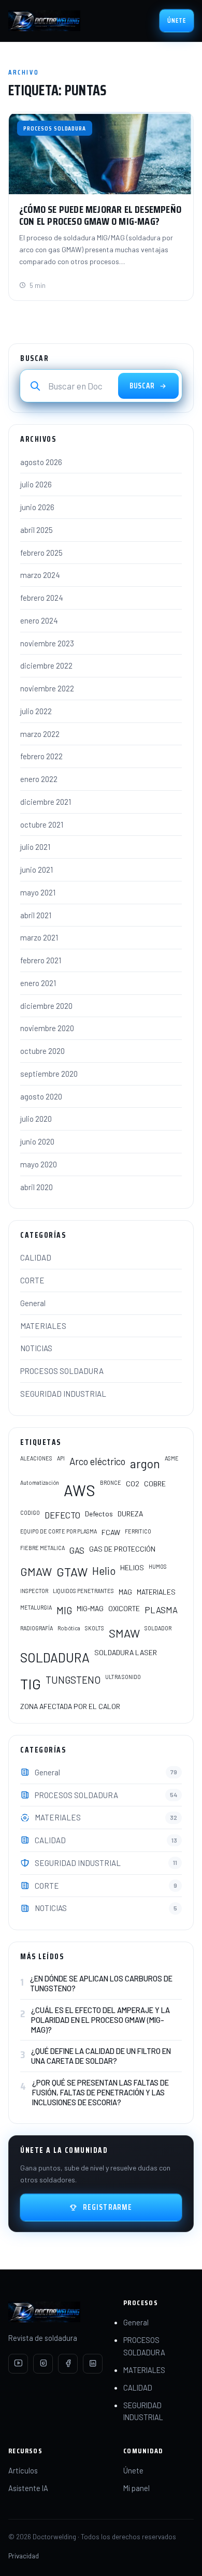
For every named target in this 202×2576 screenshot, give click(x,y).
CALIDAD (36, 1257)
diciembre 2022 (46, 665)
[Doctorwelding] (44, 21)
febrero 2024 (42, 598)
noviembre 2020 (47, 1028)
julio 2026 (36, 484)
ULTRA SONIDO (123, 1677)
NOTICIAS (36, 1348)
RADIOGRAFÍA (37, 1628)
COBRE (155, 1484)
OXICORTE (124, 1608)
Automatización (40, 1482)
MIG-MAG (90, 1608)
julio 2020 (36, 1119)
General (33, 1303)
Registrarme (108, 2207)
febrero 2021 (41, 960)
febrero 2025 (41, 553)
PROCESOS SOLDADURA (62, 1371)
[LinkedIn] (93, 2364)
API (61, 1458)
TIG (31, 1684)
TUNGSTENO (73, 1680)
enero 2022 (39, 779)
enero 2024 (39, 620)
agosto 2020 (41, 1096)
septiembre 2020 (49, 1074)
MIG (64, 1610)
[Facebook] (68, 2364)
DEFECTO (62, 1515)
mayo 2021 (38, 892)
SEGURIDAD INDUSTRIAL (63, 1394)
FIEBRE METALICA (42, 1548)
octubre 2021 (42, 824)
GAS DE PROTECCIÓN (122, 1549)
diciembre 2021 (46, 802)
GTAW (72, 1572)
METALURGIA (36, 1607)
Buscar (142, 386)
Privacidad (24, 2556)
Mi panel (136, 2488)
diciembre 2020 (46, 1006)
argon (145, 1464)
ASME (172, 1458)
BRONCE (111, 1482)
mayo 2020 (39, 1164)
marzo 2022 (40, 734)
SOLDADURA (55, 1657)
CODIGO (30, 1513)
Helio (104, 1571)
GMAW (36, 1571)
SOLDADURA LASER (126, 1652)
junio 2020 (37, 1141)
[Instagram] (43, 2364)
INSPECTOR (34, 1591)
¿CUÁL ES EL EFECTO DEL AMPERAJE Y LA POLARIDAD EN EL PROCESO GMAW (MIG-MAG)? (100, 2020)
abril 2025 (37, 530)
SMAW (124, 1633)
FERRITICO (138, 1531)
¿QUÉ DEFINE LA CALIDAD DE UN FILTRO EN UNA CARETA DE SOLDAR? (101, 2056)
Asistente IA (28, 2488)
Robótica (69, 1628)
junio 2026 (37, 507)
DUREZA (130, 1514)
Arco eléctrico (97, 1461)
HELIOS (132, 1567)
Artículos (23, 2470)
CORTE (32, 1280)
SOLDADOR (158, 1628)
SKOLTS (95, 1628)
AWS (80, 1490)
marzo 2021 (39, 937)
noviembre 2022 (47, 688)
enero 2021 (38, 983)
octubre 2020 (42, 1051)
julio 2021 (35, 847)
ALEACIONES (36, 1458)
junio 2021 (37, 870)
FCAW (111, 1532)
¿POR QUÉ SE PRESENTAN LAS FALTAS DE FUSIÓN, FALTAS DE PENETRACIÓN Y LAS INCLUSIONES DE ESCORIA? (100, 2092)
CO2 (133, 1484)
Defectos (99, 1514)
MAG (125, 1592)
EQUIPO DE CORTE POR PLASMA (59, 1531)
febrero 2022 (41, 756)
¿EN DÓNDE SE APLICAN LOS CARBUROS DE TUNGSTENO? (101, 1983)
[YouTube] (18, 2364)
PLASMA (161, 1610)
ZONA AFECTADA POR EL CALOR (70, 1706)
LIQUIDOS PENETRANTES (83, 1591)
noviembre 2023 (47, 643)
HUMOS (158, 1566)
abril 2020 (37, 1187)
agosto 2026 (41, 462)
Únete (177, 20)
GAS (77, 1550)
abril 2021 (36, 915)
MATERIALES (43, 1326)
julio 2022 (36, 711)
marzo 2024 (40, 575)
